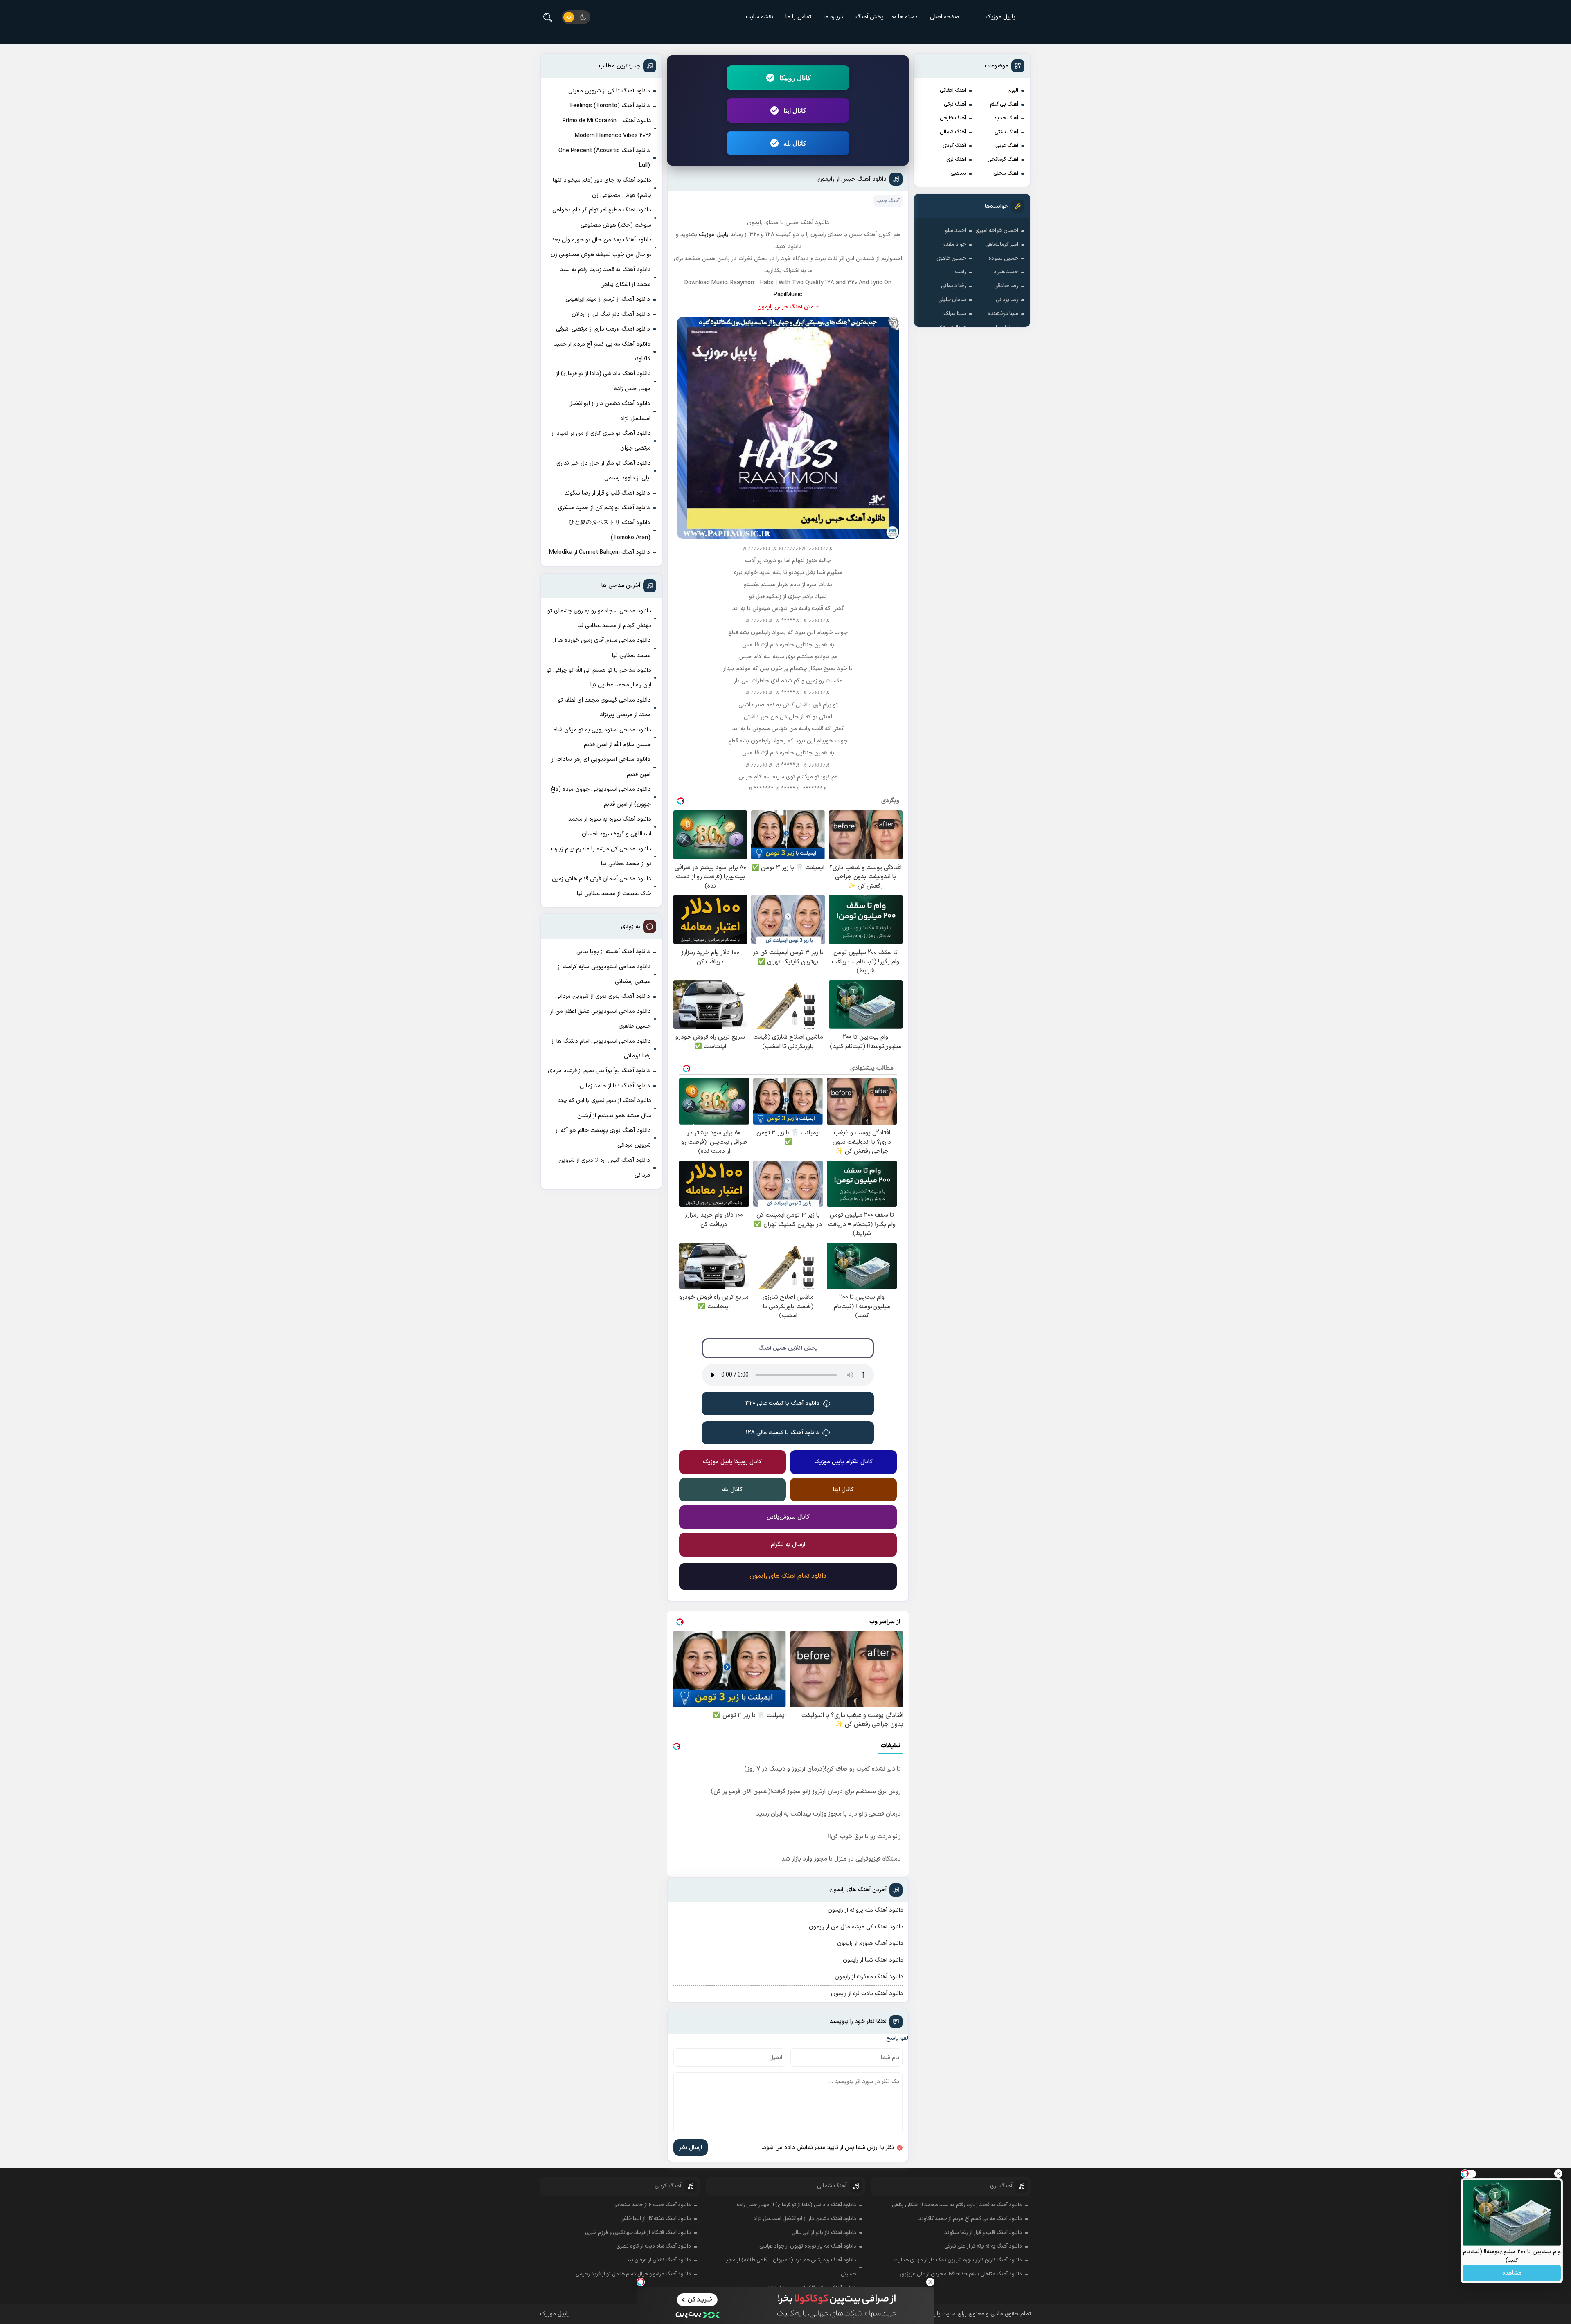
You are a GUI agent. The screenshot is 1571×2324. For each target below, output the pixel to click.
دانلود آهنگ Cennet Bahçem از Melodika (600, 552)
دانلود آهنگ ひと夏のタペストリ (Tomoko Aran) (610, 530)
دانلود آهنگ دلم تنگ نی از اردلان (611, 314)
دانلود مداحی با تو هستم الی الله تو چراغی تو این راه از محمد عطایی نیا (599, 678)
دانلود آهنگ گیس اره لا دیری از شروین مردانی (604, 1168)
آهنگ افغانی (953, 90)
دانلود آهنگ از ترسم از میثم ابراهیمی (608, 299)
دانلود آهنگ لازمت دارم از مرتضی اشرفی (603, 329)
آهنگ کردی (954, 146)
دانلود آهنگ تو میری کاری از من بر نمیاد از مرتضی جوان (601, 441)
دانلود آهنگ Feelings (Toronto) (610, 106)
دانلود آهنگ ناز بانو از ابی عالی (824, 2233)
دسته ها (908, 17)
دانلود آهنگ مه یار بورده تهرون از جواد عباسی (808, 2246)
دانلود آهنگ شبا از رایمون (873, 1960)
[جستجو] (548, 17)
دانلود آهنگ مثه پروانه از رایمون (865, 1910)
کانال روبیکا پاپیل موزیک (732, 1462)
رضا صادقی (1006, 286)
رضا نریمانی (953, 286)
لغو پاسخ (897, 2038)
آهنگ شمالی (953, 132)
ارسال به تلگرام (788, 1544)
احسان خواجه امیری (997, 231)
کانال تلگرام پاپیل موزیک (843, 1462)
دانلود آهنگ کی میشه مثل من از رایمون (856, 1927)
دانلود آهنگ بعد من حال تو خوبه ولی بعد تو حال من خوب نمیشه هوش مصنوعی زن (601, 247)
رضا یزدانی (1007, 300)
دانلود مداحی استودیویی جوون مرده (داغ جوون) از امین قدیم (601, 797)
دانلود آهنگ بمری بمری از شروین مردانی (603, 996)
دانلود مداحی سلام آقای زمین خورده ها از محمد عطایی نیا (602, 648)
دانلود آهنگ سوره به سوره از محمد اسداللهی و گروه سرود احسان (610, 827)
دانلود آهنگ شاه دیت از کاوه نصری (654, 2246)
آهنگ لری (956, 160)
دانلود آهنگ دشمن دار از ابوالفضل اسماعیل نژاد (609, 411)
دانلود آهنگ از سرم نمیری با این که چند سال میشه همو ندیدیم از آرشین (604, 1108)
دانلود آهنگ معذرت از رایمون (869, 1977)
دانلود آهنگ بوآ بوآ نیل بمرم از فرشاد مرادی (599, 1071)
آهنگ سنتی (1006, 132)
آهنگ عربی (1007, 146)
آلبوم (1013, 90)
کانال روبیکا (795, 78)
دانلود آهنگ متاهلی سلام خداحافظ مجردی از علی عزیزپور (961, 2274)
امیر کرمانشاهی (1002, 245)
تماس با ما (798, 17)
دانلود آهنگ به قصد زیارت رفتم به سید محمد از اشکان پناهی (605, 277)
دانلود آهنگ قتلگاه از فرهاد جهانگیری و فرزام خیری (638, 2233)
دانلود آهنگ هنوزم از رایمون (870, 1943)
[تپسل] (641, 2282)
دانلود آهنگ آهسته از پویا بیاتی (613, 952)
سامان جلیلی (952, 300)
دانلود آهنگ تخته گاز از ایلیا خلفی (656, 2219)
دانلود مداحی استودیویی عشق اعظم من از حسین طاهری (601, 1019)
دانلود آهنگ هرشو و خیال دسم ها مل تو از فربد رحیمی (633, 2274)
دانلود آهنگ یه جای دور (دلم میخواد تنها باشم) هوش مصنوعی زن (602, 188)
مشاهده (1512, 2273)
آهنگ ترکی (955, 104)
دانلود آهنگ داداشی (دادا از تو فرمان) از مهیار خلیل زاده (603, 381)
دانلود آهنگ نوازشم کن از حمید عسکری (604, 508)
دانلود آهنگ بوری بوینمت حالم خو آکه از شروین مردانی (603, 1138)
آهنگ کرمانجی (1003, 160)
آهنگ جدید (1006, 118)
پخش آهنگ (870, 17)
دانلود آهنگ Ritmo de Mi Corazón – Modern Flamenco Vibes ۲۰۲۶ (607, 128)
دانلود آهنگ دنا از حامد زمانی (615, 1086)
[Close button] (930, 2282)
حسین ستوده (1003, 259)
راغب (960, 272)
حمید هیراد (1006, 272)
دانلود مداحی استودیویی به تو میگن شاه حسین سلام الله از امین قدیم (602, 737)
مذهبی (958, 173)
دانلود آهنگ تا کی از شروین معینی (609, 91)
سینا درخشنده (1003, 314)
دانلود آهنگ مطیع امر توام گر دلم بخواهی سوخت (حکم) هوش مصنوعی (602, 217)
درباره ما (833, 17)
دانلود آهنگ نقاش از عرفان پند (659, 2260)
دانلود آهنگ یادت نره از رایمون (867, 1994)
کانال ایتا (795, 110)
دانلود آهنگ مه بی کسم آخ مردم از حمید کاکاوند (602, 352)
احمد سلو (955, 231)
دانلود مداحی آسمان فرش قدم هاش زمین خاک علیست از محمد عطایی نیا (602, 886)
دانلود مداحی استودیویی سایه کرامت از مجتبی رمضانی (604, 974)
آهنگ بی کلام (1004, 104)
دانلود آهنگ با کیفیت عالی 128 (782, 1433)
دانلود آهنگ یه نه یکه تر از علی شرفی (983, 2246)
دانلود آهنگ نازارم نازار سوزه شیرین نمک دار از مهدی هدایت (958, 2260)
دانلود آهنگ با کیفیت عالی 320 (782, 1403)
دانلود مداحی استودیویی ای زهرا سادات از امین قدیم (601, 767)
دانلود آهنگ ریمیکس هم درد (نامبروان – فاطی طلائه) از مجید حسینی (790, 2267)
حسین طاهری (951, 259)
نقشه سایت (760, 17)
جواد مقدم (954, 245)
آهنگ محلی (1006, 173)
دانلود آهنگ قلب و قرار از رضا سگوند (607, 493)
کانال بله (795, 143)
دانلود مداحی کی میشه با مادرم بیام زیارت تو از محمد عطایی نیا (601, 856)
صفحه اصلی (945, 17)
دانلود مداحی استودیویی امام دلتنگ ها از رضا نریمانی (601, 1049)
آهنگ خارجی (953, 118)
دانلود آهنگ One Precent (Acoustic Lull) (604, 158)
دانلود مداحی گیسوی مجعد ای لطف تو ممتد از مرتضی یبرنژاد (604, 708)
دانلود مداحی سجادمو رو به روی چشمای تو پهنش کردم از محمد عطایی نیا (599, 618)
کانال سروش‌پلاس (788, 1517)
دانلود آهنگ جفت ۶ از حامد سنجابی (652, 2205)
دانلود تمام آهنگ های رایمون (788, 1576)
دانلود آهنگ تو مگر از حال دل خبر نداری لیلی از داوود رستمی (604, 471)
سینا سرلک (955, 314)
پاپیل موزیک (1000, 17)
